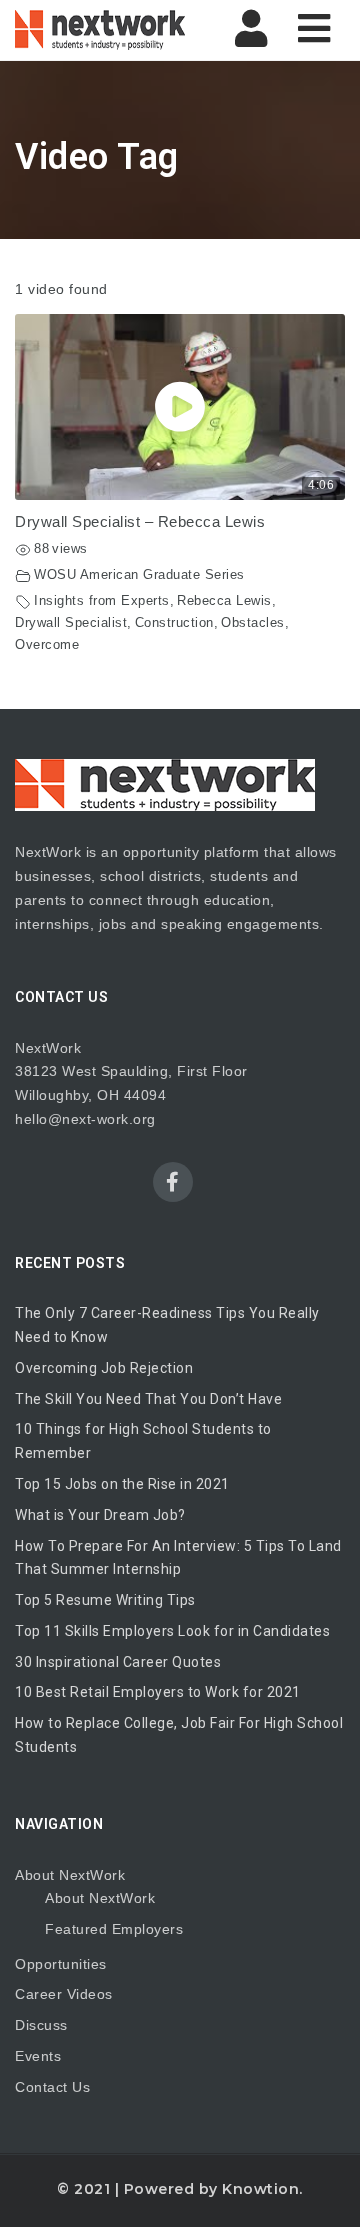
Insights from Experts (102, 601)
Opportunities (61, 1964)
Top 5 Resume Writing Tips (105, 1600)
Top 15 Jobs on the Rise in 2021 (122, 1484)
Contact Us (52, 2087)
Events (38, 2056)
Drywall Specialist (71, 623)
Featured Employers (114, 1929)
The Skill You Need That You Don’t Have (148, 1399)
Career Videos (64, 1994)
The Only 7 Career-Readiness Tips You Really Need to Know (167, 1325)
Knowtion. (262, 2189)
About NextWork (70, 1875)
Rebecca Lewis (224, 601)
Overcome (47, 645)
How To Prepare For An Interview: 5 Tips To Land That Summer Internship (178, 1558)
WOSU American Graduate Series (139, 575)
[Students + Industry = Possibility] (100, 30)
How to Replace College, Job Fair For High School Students (179, 1735)
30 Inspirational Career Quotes (118, 1662)
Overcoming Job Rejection (104, 1368)
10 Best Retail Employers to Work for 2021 (158, 1692)
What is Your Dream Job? (100, 1515)
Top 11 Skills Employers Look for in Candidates (172, 1631)
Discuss (41, 2025)
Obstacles (253, 623)
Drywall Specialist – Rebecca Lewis (140, 521)
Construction (174, 623)
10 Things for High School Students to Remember (143, 1441)
